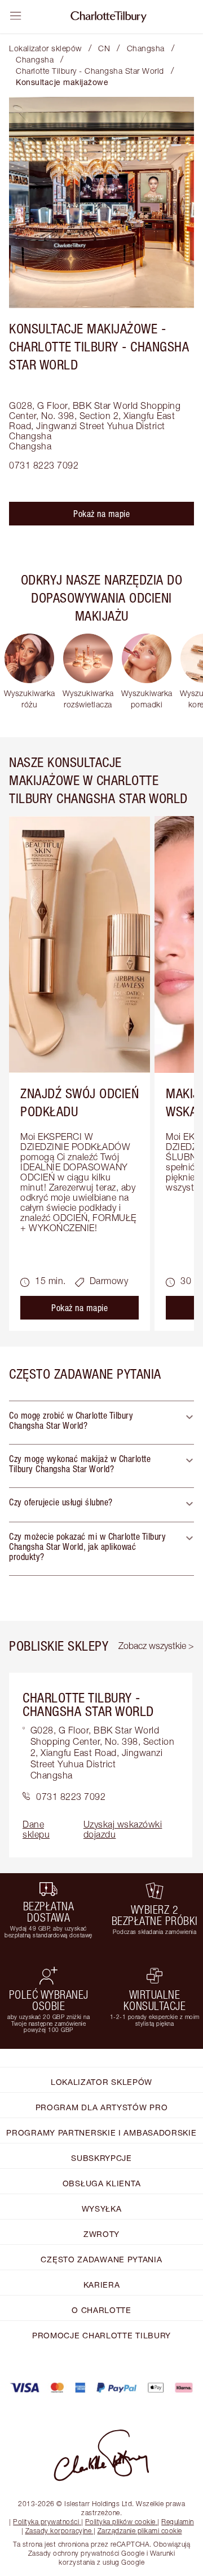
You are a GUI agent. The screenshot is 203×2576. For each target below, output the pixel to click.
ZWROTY (101, 2234)
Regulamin (178, 2522)
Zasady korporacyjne (59, 2531)
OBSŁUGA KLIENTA (102, 2183)
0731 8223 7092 (44, 465)
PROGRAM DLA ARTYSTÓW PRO (102, 2107)
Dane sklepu (36, 1829)
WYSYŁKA (102, 2209)
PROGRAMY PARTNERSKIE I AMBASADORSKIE (101, 2132)
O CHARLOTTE (101, 2310)
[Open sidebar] (16, 16)
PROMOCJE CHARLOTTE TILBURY (101, 2335)
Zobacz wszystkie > (156, 1646)
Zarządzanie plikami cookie (140, 2531)
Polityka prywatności (46, 2522)
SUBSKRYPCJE (101, 2158)
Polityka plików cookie (120, 2522)
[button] (101, 1423)
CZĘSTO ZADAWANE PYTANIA (101, 2259)
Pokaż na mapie (101, 514)
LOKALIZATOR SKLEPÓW (101, 2082)
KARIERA (102, 2285)
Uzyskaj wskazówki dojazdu (123, 1829)
